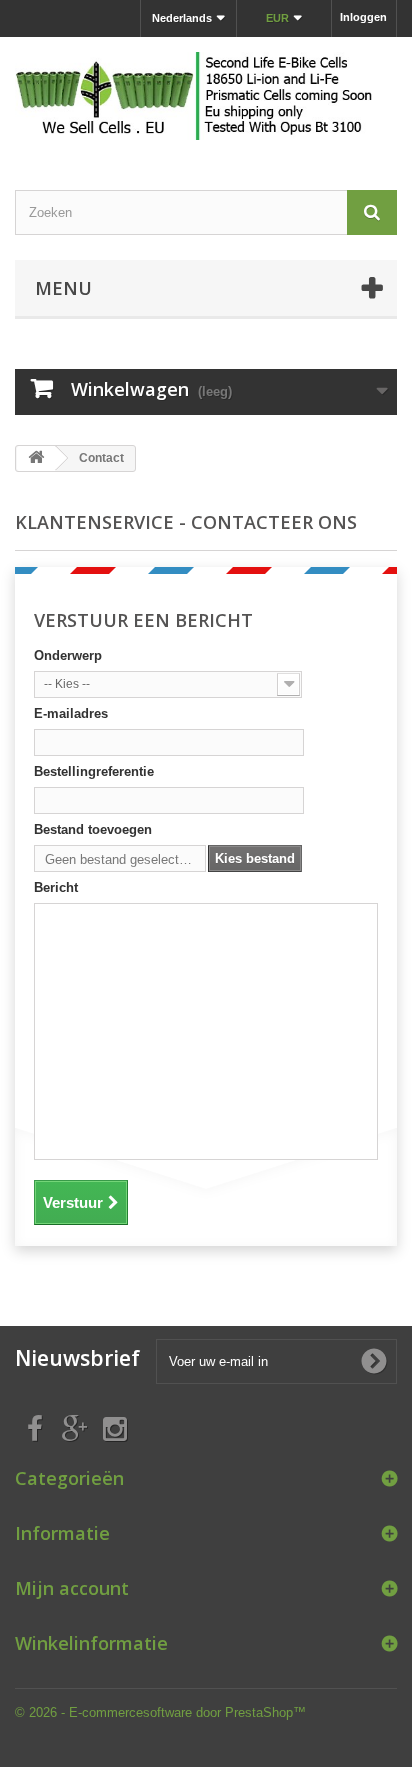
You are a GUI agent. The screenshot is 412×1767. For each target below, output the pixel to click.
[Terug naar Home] (36, 458)
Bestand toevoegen (93, 829)
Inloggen (363, 17)
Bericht (56, 887)
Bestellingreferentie (94, 771)
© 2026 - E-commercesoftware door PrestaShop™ (160, 1712)
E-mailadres (71, 713)
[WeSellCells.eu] (206, 96)
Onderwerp (68, 655)
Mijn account (72, 1588)
